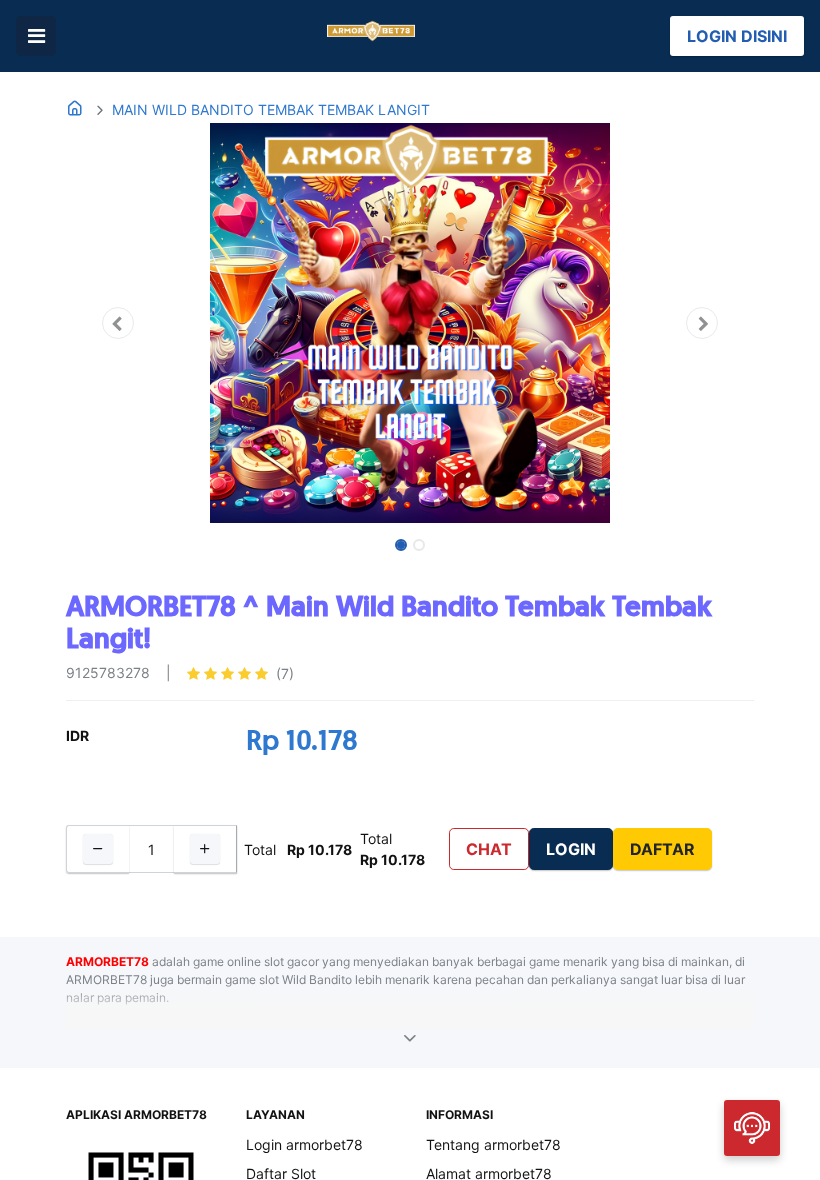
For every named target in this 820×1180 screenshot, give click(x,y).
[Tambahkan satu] (205, 849)
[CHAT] (752, 1126)
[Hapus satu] (97, 849)
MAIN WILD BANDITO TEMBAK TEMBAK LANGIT (271, 109)
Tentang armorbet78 (493, 1144)
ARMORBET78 (107, 961)
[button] (117, 323)
